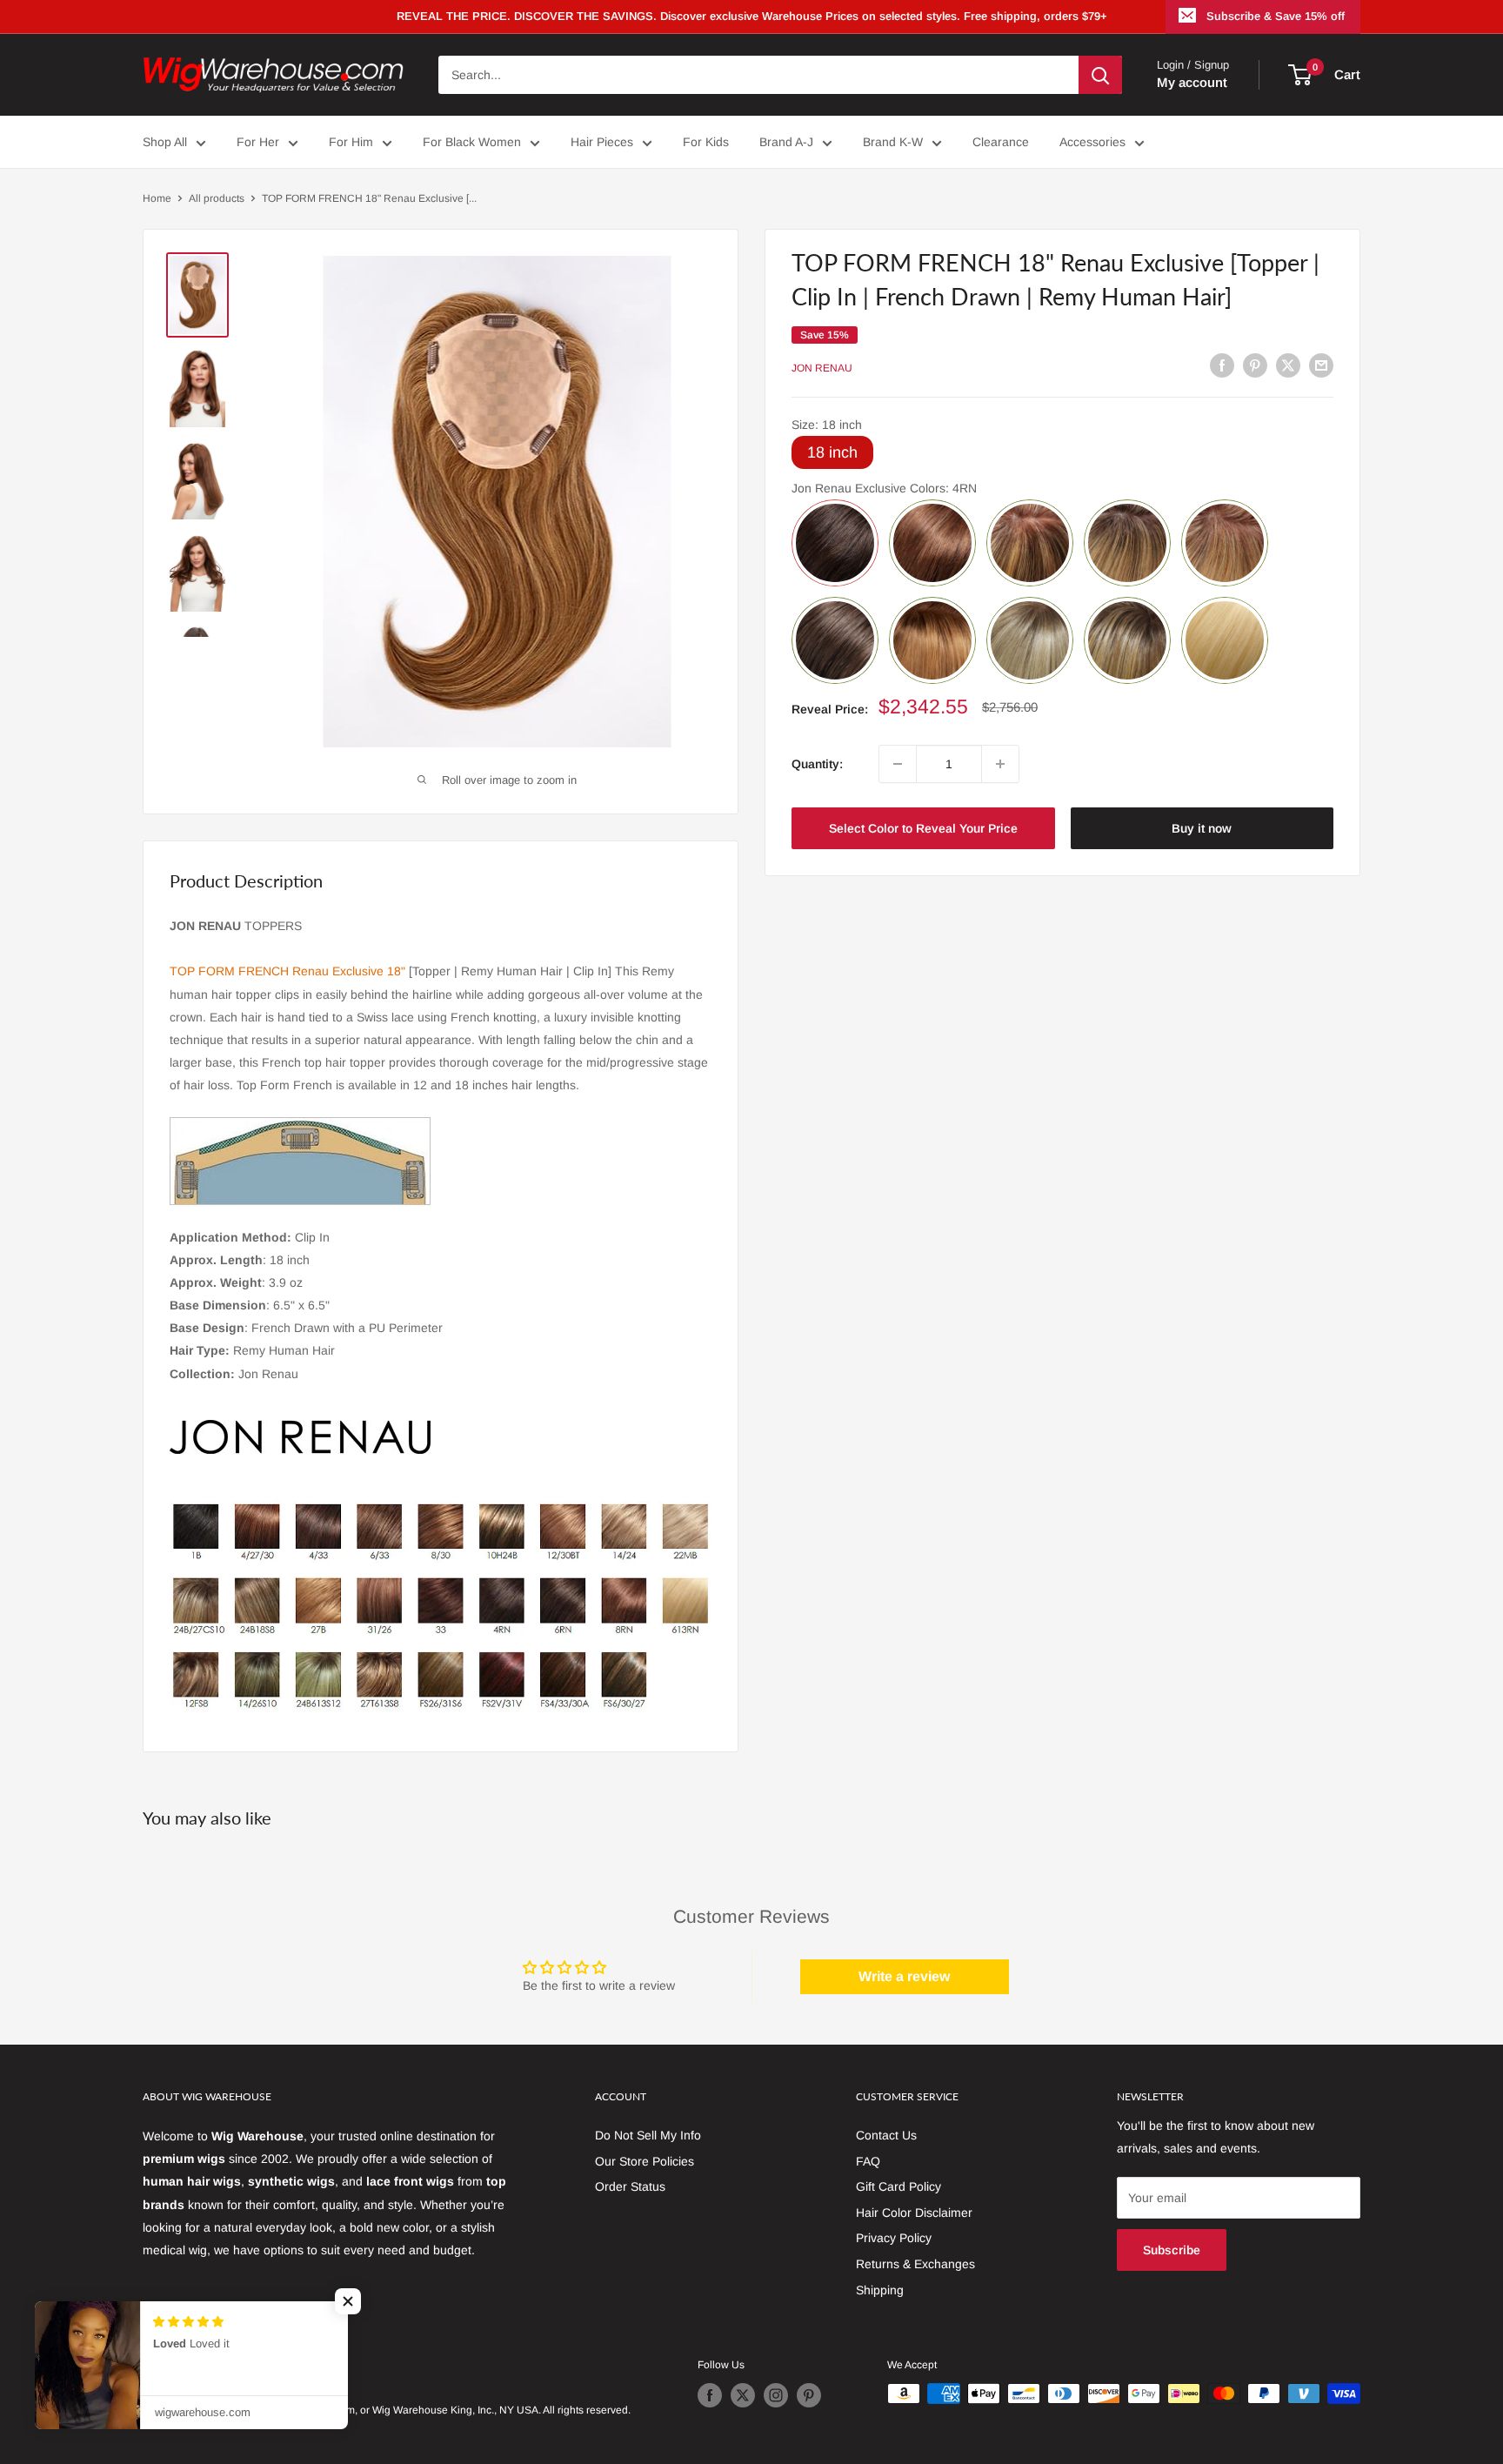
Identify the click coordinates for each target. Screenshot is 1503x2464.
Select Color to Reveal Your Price (923, 828)
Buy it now (1202, 828)
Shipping (880, 2290)
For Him (351, 142)
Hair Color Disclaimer (914, 2213)
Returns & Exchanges (915, 2264)
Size (827, 425)
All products (217, 198)
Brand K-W (893, 142)
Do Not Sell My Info (648, 2135)
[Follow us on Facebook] (710, 2395)
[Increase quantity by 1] (1000, 764)
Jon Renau (822, 367)
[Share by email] (1321, 365)
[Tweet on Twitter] (1288, 365)
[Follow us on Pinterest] (809, 2395)
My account (1192, 82)
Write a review (904, 1976)
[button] (348, 2301)
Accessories (1092, 142)
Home (157, 198)
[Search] (1100, 75)
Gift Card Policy (898, 2186)
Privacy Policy (894, 2238)
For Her (258, 142)
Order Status (630, 2186)
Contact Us (886, 2135)
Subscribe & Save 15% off (1276, 16)
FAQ (868, 2161)
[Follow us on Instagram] (776, 2395)
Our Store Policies (645, 2161)
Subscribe (1172, 2250)
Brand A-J (786, 142)
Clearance (1001, 142)
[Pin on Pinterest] (1255, 365)
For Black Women (472, 142)
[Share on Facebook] (1222, 365)
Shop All (165, 142)
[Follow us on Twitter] (743, 2395)
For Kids (706, 142)
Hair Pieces (602, 142)
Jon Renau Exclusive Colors (884, 488)
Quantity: (817, 764)
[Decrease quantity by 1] (898, 764)
